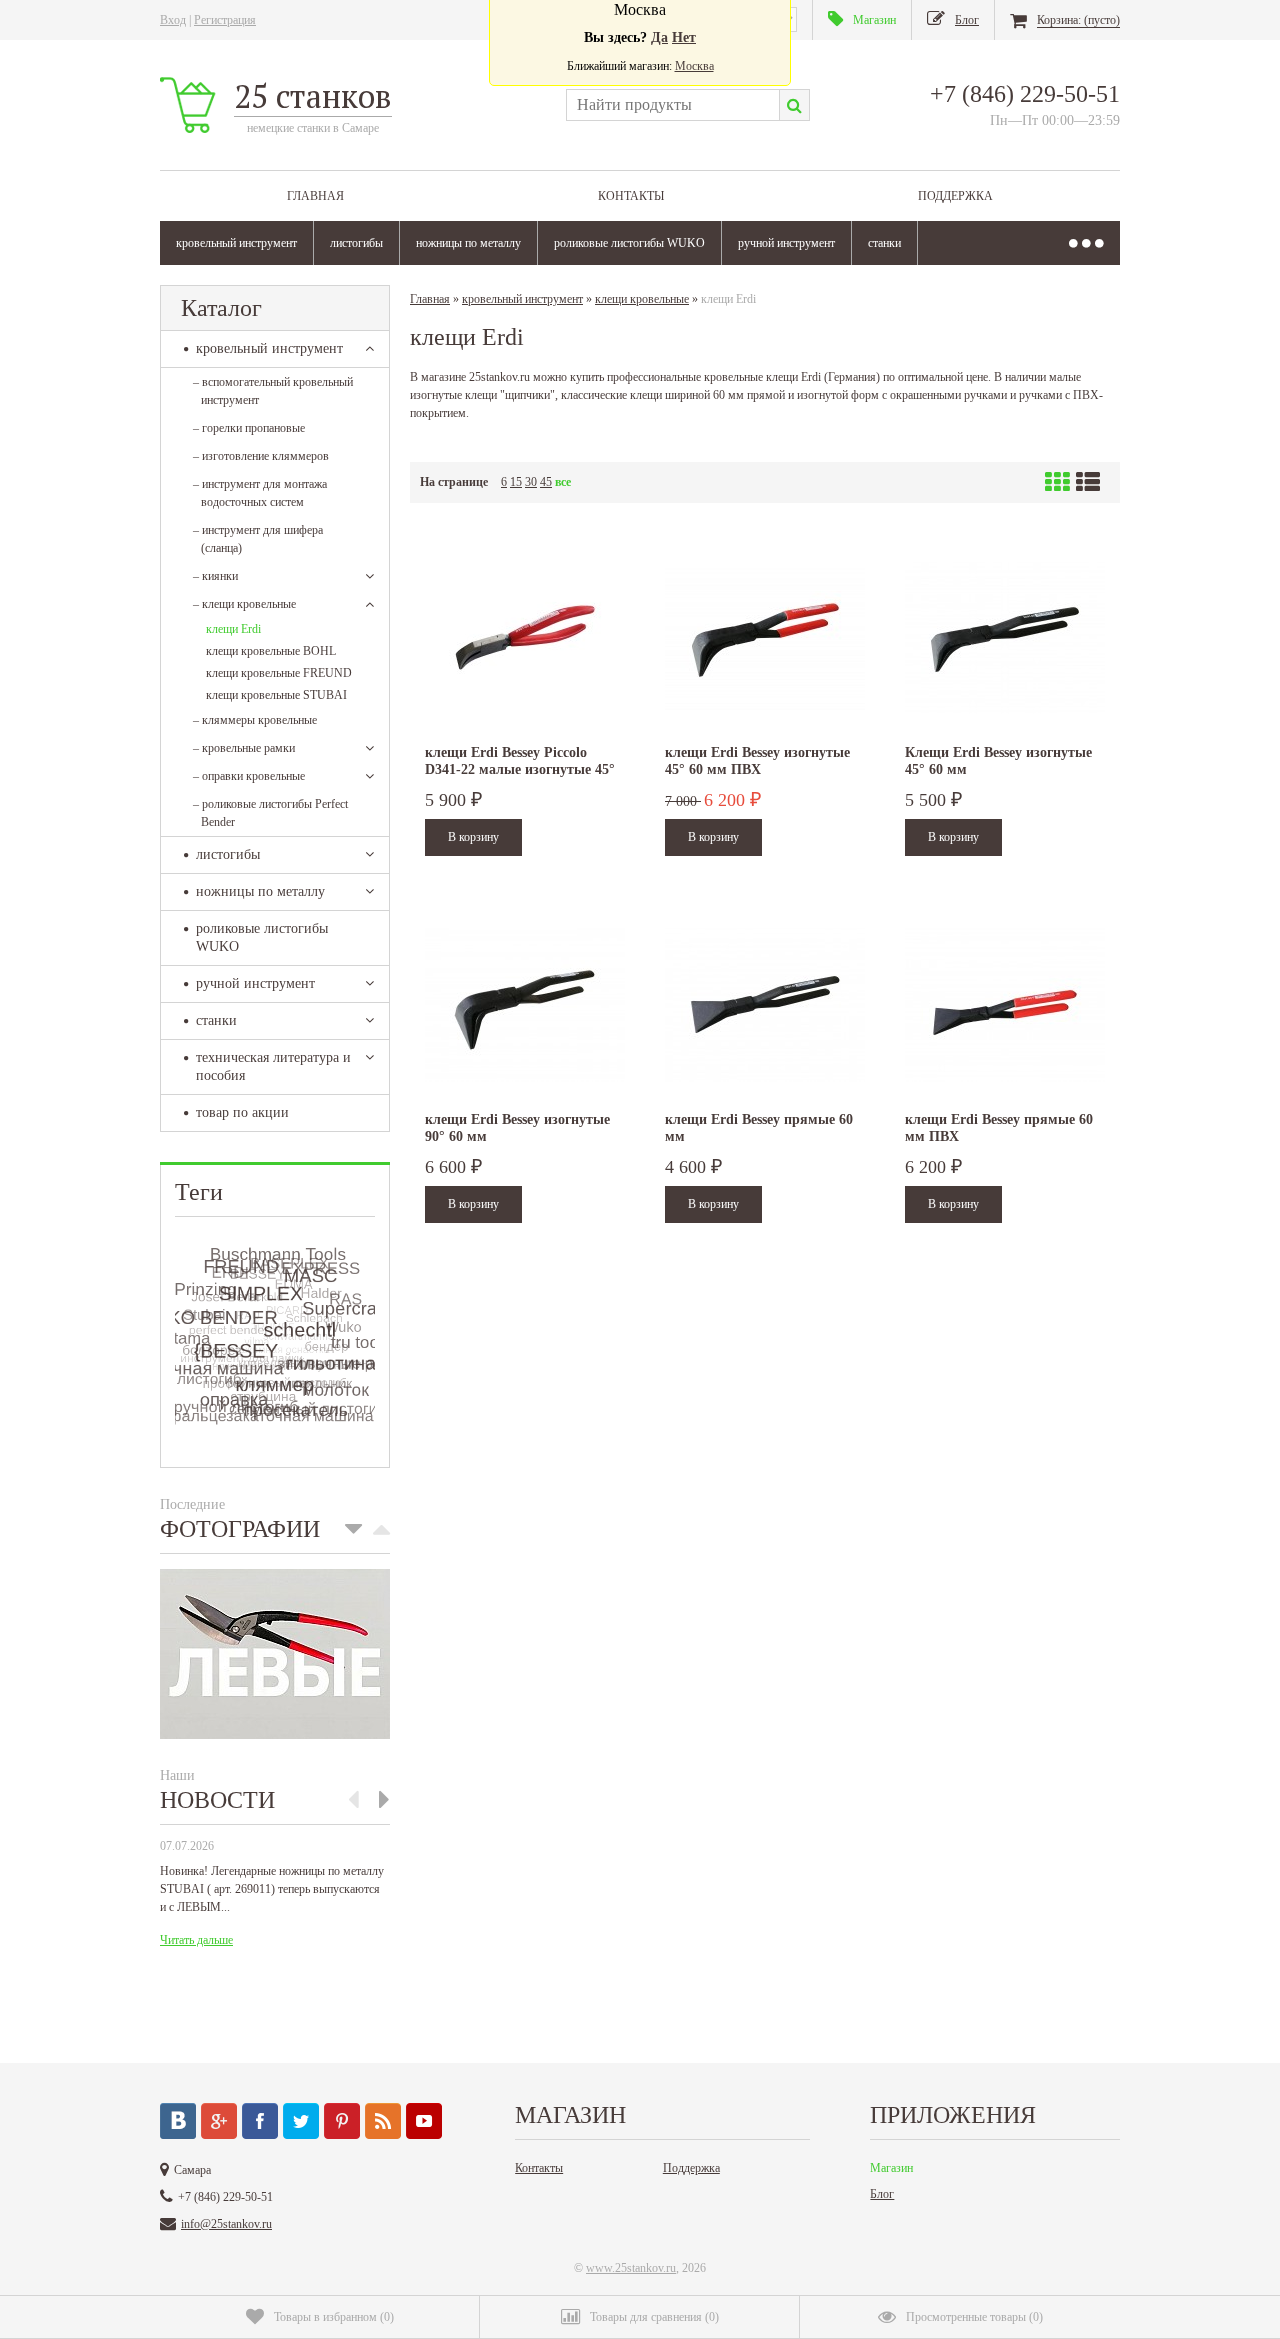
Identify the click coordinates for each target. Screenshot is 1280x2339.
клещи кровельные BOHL (271, 651)
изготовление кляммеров (261, 456)
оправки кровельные (249, 776)
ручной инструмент (786, 243)
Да (659, 37)
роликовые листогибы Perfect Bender (270, 813)
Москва (694, 66)
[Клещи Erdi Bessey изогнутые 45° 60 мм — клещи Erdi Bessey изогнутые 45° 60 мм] (1005, 638)
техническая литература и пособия (273, 1066)
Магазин (891, 2168)
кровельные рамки (244, 748)
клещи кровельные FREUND (279, 673)
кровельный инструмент (236, 243)
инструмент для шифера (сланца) (258, 539)
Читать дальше (196, 1940)
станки (884, 243)
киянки (215, 576)
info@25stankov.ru (226, 2224)
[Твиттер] (301, 2121)
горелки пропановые (249, 428)
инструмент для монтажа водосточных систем (260, 493)
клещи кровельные (244, 604)
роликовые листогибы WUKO (629, 243)
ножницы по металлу (468, 243)
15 (516, 482)
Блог (882, 2194)
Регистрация (225, 20)
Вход (173, 20)
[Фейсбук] (260, 2121)
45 (546, 482)
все (563, 482)
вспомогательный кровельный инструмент (273, 391)
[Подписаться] (383, 2121)
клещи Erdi (233, 629)
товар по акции (242, 1112)
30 (531, 482)
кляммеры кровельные (255, 720)
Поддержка (955, 196)
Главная (315, 196)
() (334, 2317)
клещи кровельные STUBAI (276, 695)
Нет (684, 37)
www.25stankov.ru (631, 2268)
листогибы (356, 243)
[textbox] (672, 105)
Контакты (631, 196)
